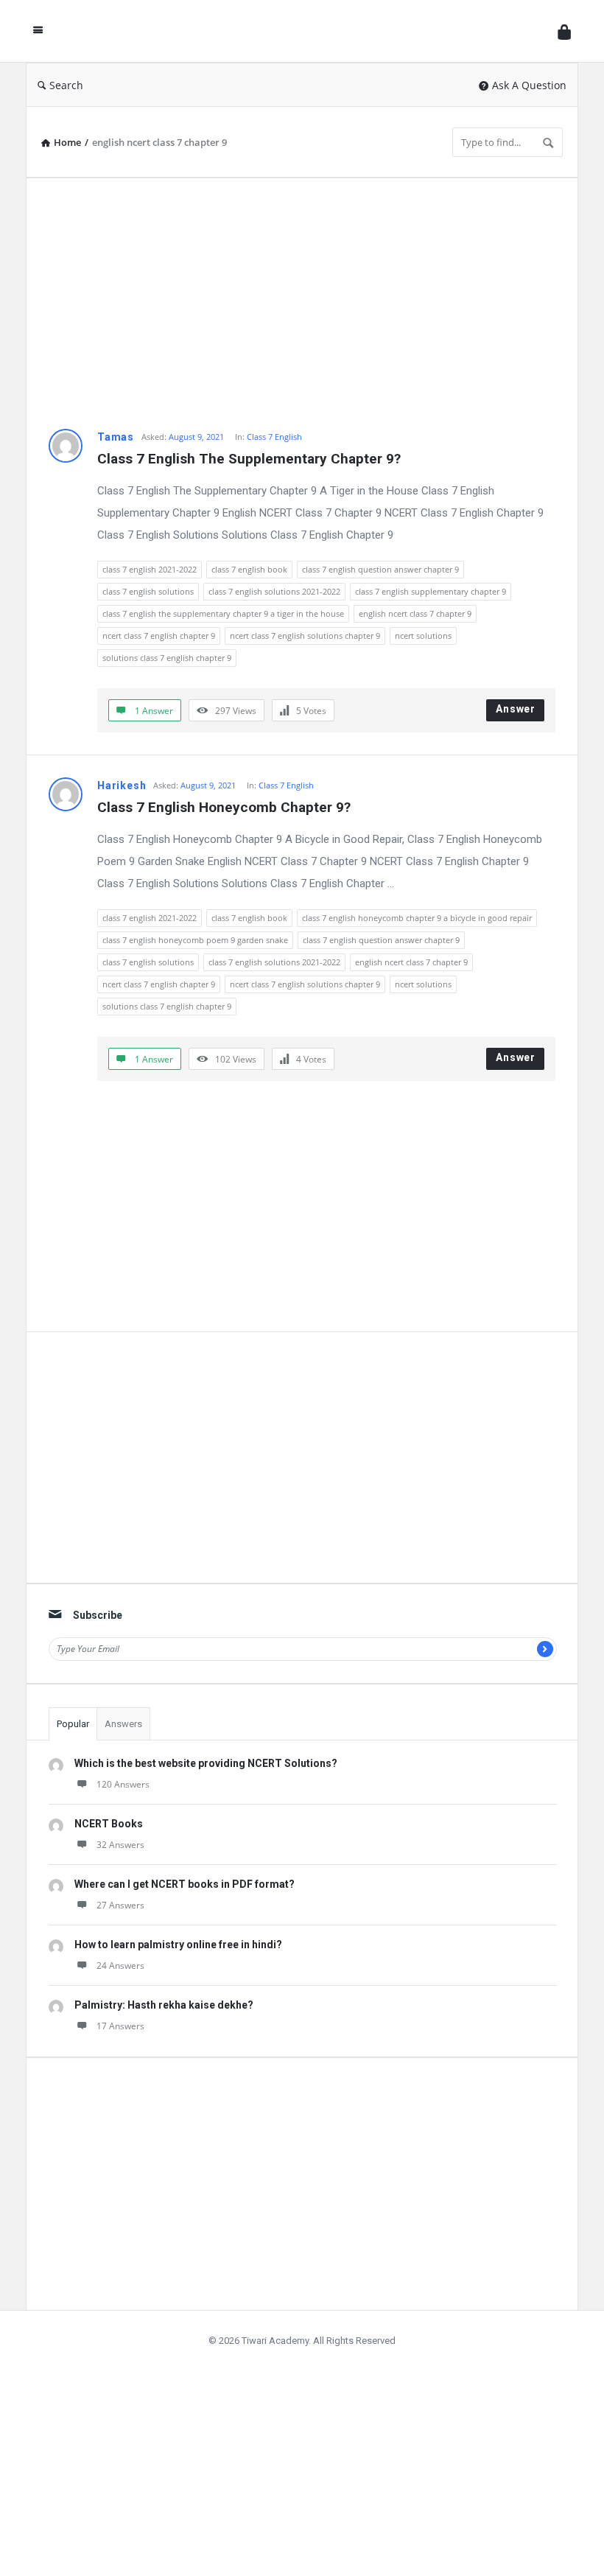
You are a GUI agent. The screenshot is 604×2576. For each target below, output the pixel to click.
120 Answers (123, 1784)
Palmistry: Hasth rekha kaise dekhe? (164, 2005)
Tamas (116, 437)
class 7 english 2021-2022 (150, 569)
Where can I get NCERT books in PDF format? (185, 1884)
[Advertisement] (302, 304)
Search (66, 85)
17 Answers (120, 2026)
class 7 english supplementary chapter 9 (431, 591)
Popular (73, 1724)
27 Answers (120, 1905)
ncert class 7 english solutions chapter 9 (305, 636)
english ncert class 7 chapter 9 (415, 613)
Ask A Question (529, 85)
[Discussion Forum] (304, 31)
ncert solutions (423, 636)
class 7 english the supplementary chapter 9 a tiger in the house (223, 613)
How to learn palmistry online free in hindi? (178, 1945)
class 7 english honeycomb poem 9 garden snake (195, 940)
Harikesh (122, 785)
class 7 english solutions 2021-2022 (274, 591)
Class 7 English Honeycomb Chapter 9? (224, 807)
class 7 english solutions (148, 591)
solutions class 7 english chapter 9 (167, 658)
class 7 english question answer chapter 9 (380, 569)
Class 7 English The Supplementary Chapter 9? (249, 459)
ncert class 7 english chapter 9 (159, 636)
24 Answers (120, 1966)
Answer (516, 709)
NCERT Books (109, 1824)
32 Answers (120, 1845)
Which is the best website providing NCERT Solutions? (206, 1763)
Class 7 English (274, 437)
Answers (123, 1724)
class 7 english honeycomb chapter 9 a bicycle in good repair (417, 918)
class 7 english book (249, 569)
